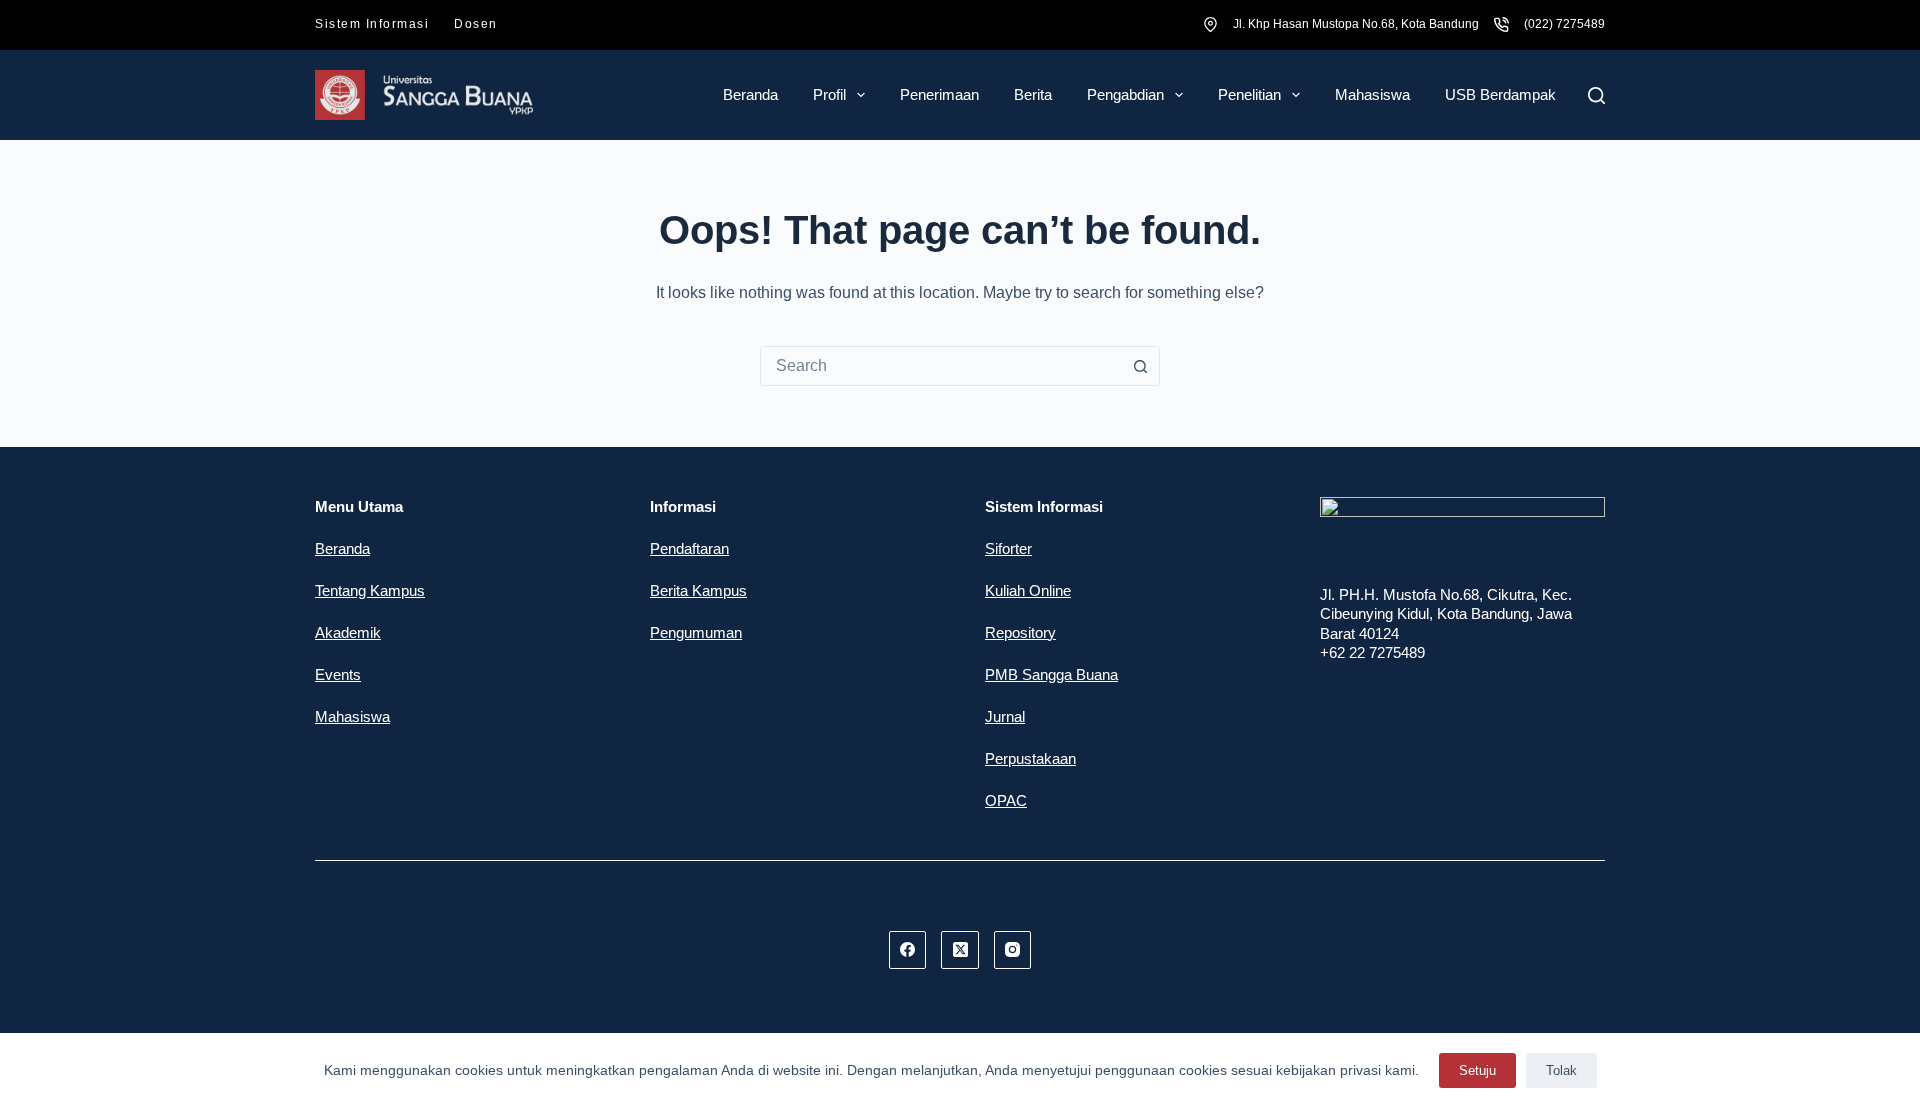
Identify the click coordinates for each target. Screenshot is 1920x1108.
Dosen (476, 24)
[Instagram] (1013, 950)
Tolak (1561, 1070)
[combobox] (941, 366)
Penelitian (1249, 94)
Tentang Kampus (370, 590)
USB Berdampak (1500, 94)
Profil (829, 94)
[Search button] (1140, 366)
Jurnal (1005, 716)
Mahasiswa (1372, 94)
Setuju (1477, 1070)
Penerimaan (939, 94)
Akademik (348, 632)
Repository (1020, 632)
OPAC (1006, 800)
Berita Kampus (698, 590)
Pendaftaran (689, 548)
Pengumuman (696, 632)
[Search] (1596, 95)
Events (338, 674)
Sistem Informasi (372, 24)
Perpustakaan (1030, 758)
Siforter (1008, 548)
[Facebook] (908, 950)
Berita (1033, 94)
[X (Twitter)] (960, 950)
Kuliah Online (1028, 590)
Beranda (750, 94)
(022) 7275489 (1564, 24)
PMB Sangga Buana (1051, 674)
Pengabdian (1125, 94)
